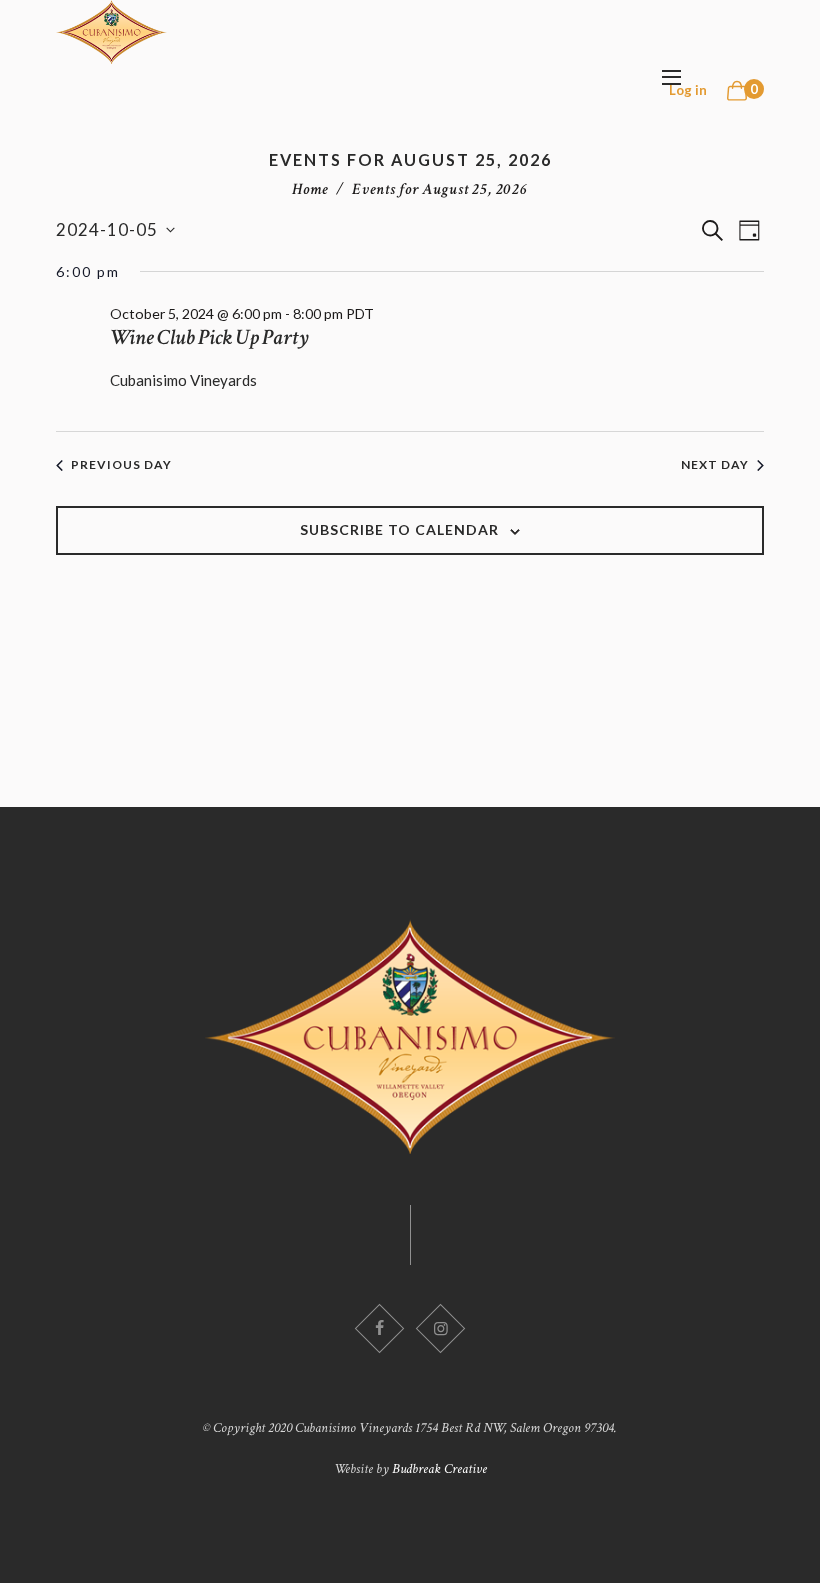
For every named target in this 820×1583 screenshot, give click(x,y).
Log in (688, 90)
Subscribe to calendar (399, 529)
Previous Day (121, 464)
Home (310, 190)
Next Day (715, 464)
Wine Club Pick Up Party (209, 337)
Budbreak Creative (439, 1469)
